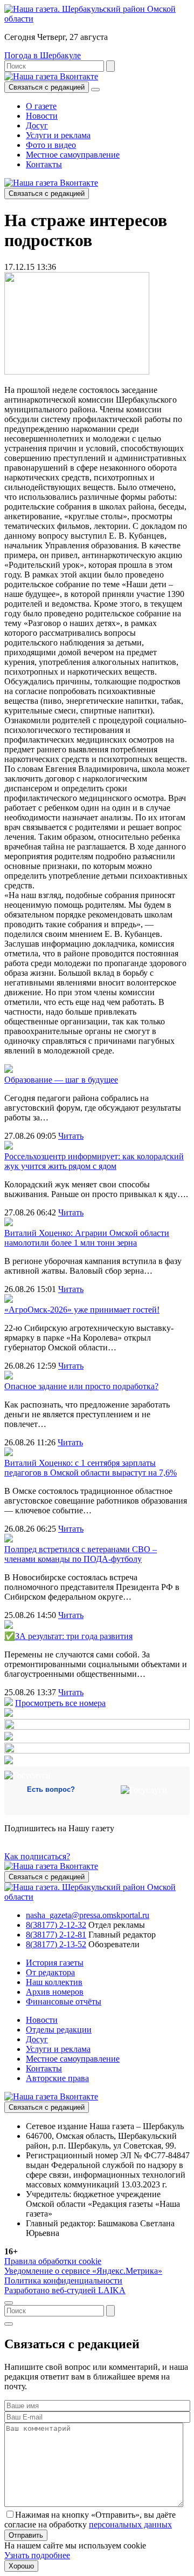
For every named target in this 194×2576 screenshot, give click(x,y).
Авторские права (57, 2078)
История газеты (55, 1963)
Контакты (44, 164)
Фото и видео (51, 145)
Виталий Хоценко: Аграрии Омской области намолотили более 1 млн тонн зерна (87, 1238)
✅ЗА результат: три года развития (68, 1636)
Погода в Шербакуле (43, 55)
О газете (41, 106)
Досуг (37, 125)
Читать (71, 1136)
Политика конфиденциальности (63, 2281)
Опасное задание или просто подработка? (81, 1386)
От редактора (50, 1972)
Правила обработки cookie (53, 2261)
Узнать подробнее (37, 2555)
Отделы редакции (59, 2030)
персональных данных (130, 2524)
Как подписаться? (37, 1856)
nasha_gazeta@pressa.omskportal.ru (88, 1915)
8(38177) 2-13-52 (56, 1944)
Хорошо (21, 2566)
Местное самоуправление (73, 155)
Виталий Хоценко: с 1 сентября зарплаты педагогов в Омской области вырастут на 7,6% (91, 1468)
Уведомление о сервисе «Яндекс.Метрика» (83, 2271)
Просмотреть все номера (60, 1703)
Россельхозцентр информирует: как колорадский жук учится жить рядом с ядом (94, 1161)
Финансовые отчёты (64, 2001)
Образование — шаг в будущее (61, 1080)
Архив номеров (55, 1992)
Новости (42, 116)
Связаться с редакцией (47, 87)
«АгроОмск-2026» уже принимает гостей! (82, 1310)
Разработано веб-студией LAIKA (65, 2290)
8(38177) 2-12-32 (56, 1925)
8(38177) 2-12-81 (56, 1935)
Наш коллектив (54, 1982)
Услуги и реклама (58, 135)
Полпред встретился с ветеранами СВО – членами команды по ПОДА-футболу (81, 1554)
